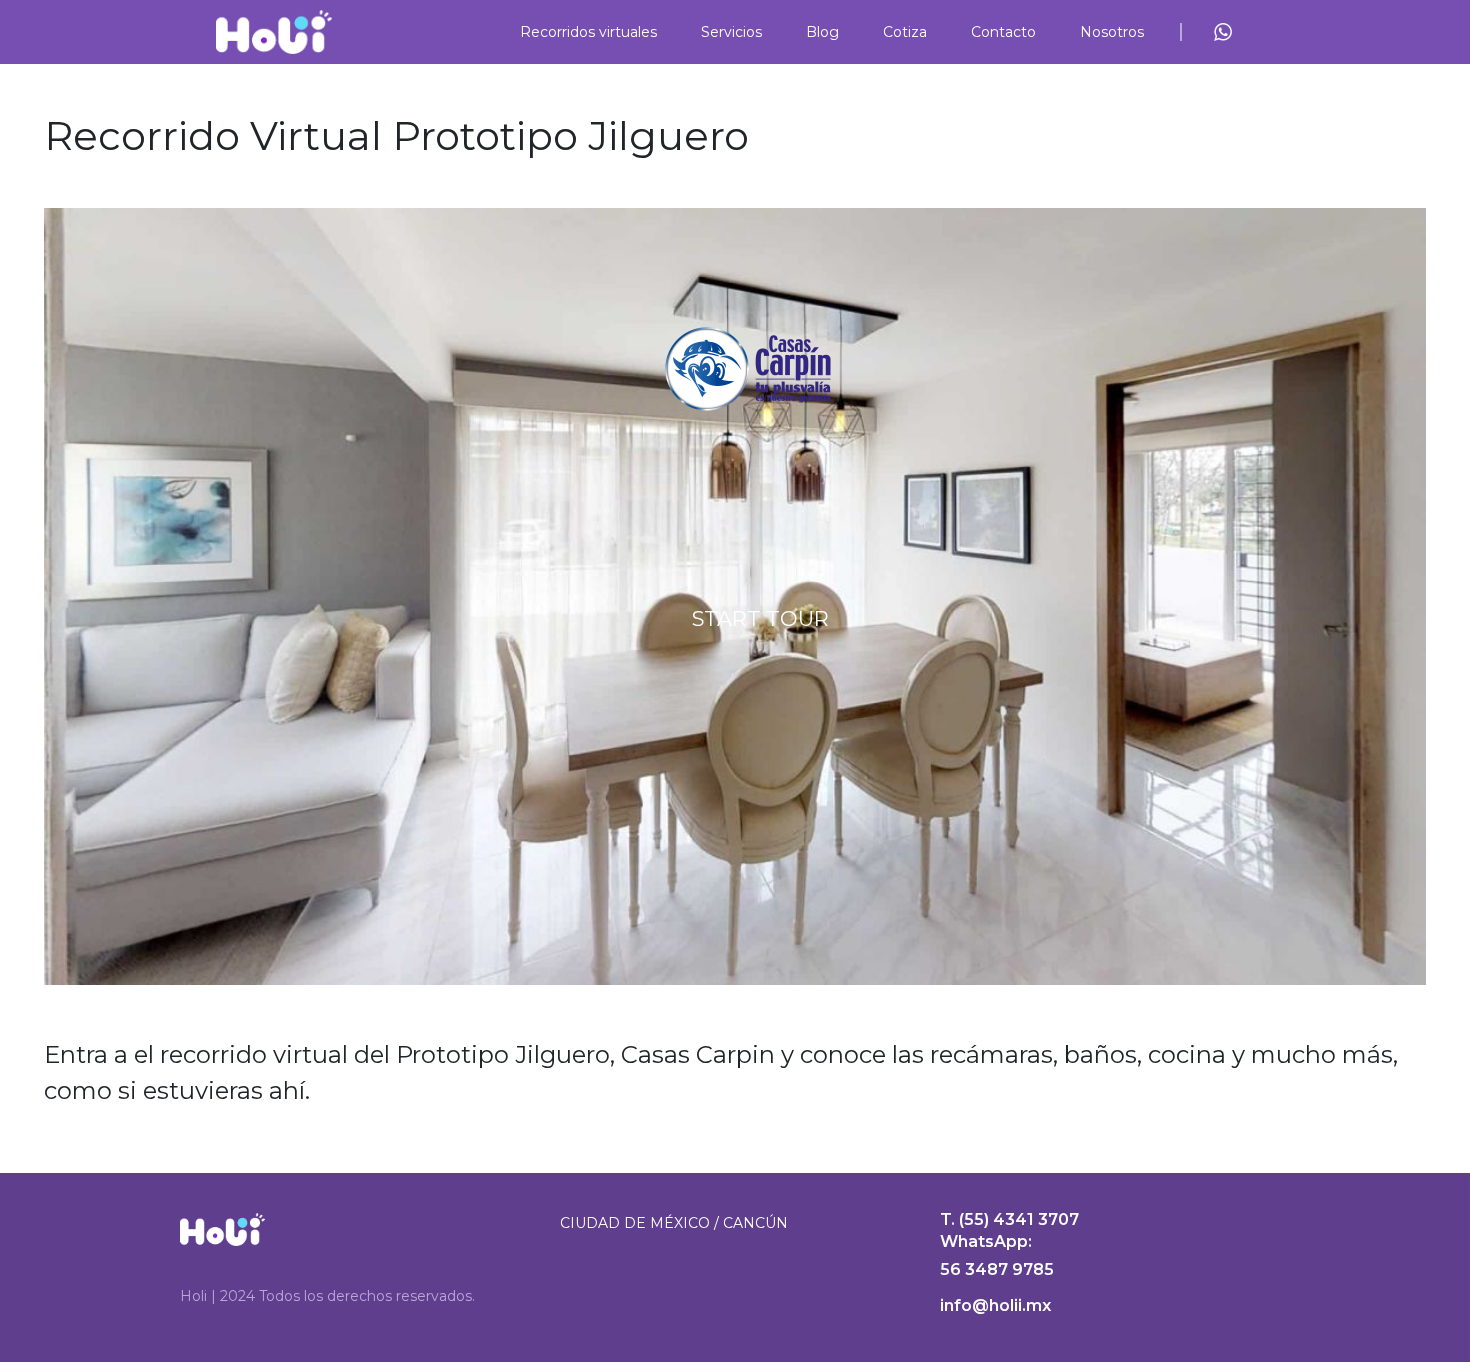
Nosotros (1112, 32)
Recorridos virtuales (588, 32)
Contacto (1003, 32)
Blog (822, 32)
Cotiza (905, 32)
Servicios (731, 32)
